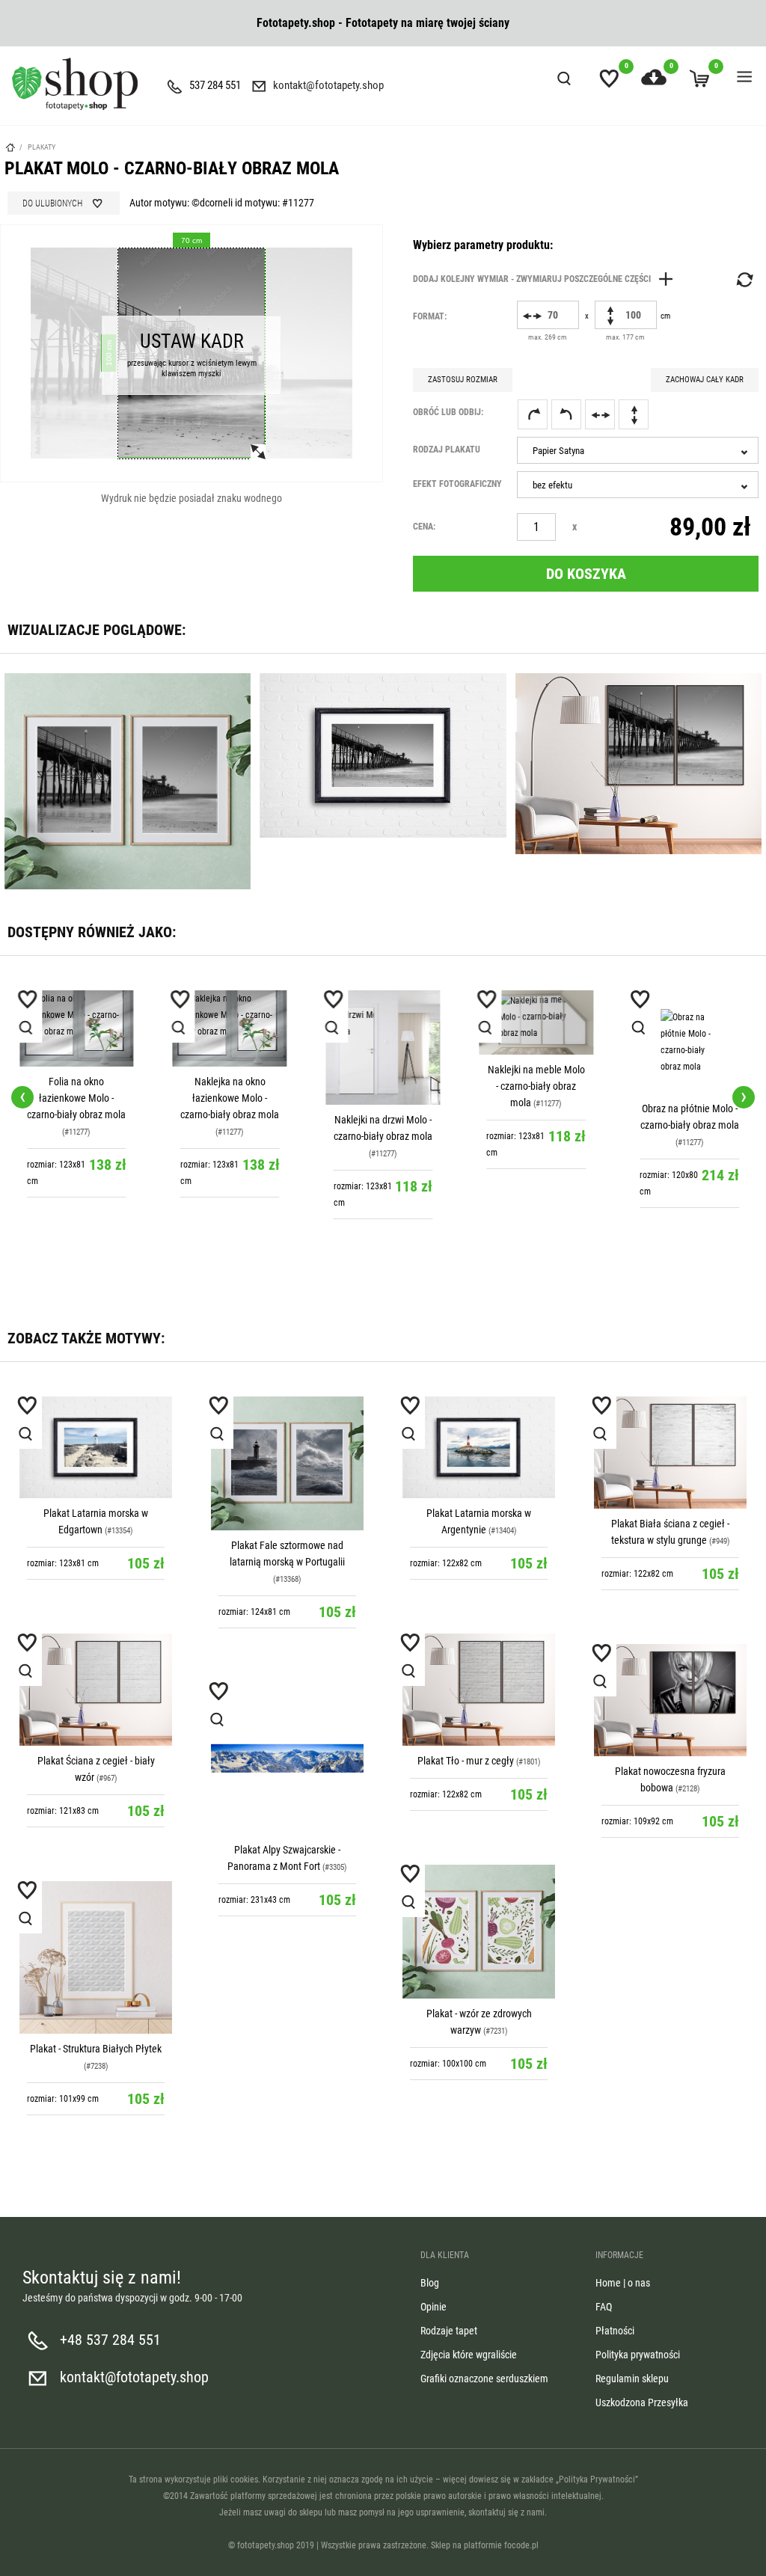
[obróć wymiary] (744, 280)
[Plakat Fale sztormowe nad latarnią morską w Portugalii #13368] (287, 1463)
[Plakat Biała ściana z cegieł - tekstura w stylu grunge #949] (670, 1453)
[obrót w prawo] (533, 414)
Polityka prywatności (638, 2355)
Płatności (615, 2331)
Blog (430, 2283)
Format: (430, 316)
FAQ (604, 2307)
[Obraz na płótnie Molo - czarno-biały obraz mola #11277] (536, 1042)
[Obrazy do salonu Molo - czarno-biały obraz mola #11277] (689, 1042)
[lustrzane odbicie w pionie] (634, 414)
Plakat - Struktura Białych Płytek (96, 2049)
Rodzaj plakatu (447, 450)
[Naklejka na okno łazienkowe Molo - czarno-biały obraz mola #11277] (77, 1028)
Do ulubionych (52, 203)
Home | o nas (623, 2283)
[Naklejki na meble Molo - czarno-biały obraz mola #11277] (383, 1022)
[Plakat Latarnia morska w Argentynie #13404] (479, 1447)
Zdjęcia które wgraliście (469, 2355)
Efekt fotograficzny (457, 484)
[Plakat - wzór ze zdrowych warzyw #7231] (479, 1932)
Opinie (433, 2307)
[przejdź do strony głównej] (75, 84)
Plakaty (42, 147)
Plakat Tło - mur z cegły (466, 1761)
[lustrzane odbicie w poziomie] (600, 414)
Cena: (424, 527)
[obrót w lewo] (566, 414)
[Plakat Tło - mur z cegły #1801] (479, 1690)
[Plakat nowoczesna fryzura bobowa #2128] (670, 1700)
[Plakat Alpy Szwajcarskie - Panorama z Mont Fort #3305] (287, 1758)
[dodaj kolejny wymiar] (547, 279)
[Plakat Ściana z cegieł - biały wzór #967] (96, 1690)
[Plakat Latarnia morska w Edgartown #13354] (96, 1447)
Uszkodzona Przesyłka (642, 2402)
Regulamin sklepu (632, 2379)
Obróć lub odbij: (448, 412)
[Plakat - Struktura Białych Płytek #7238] (96, 1957)
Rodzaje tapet (449, 2331)
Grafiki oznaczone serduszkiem (484, 2379)
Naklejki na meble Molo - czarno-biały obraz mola (383, 1086)
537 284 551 (215, 85)
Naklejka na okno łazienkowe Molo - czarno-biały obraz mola (76, 1098)
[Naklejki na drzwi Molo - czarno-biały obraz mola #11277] (230, 1048)
